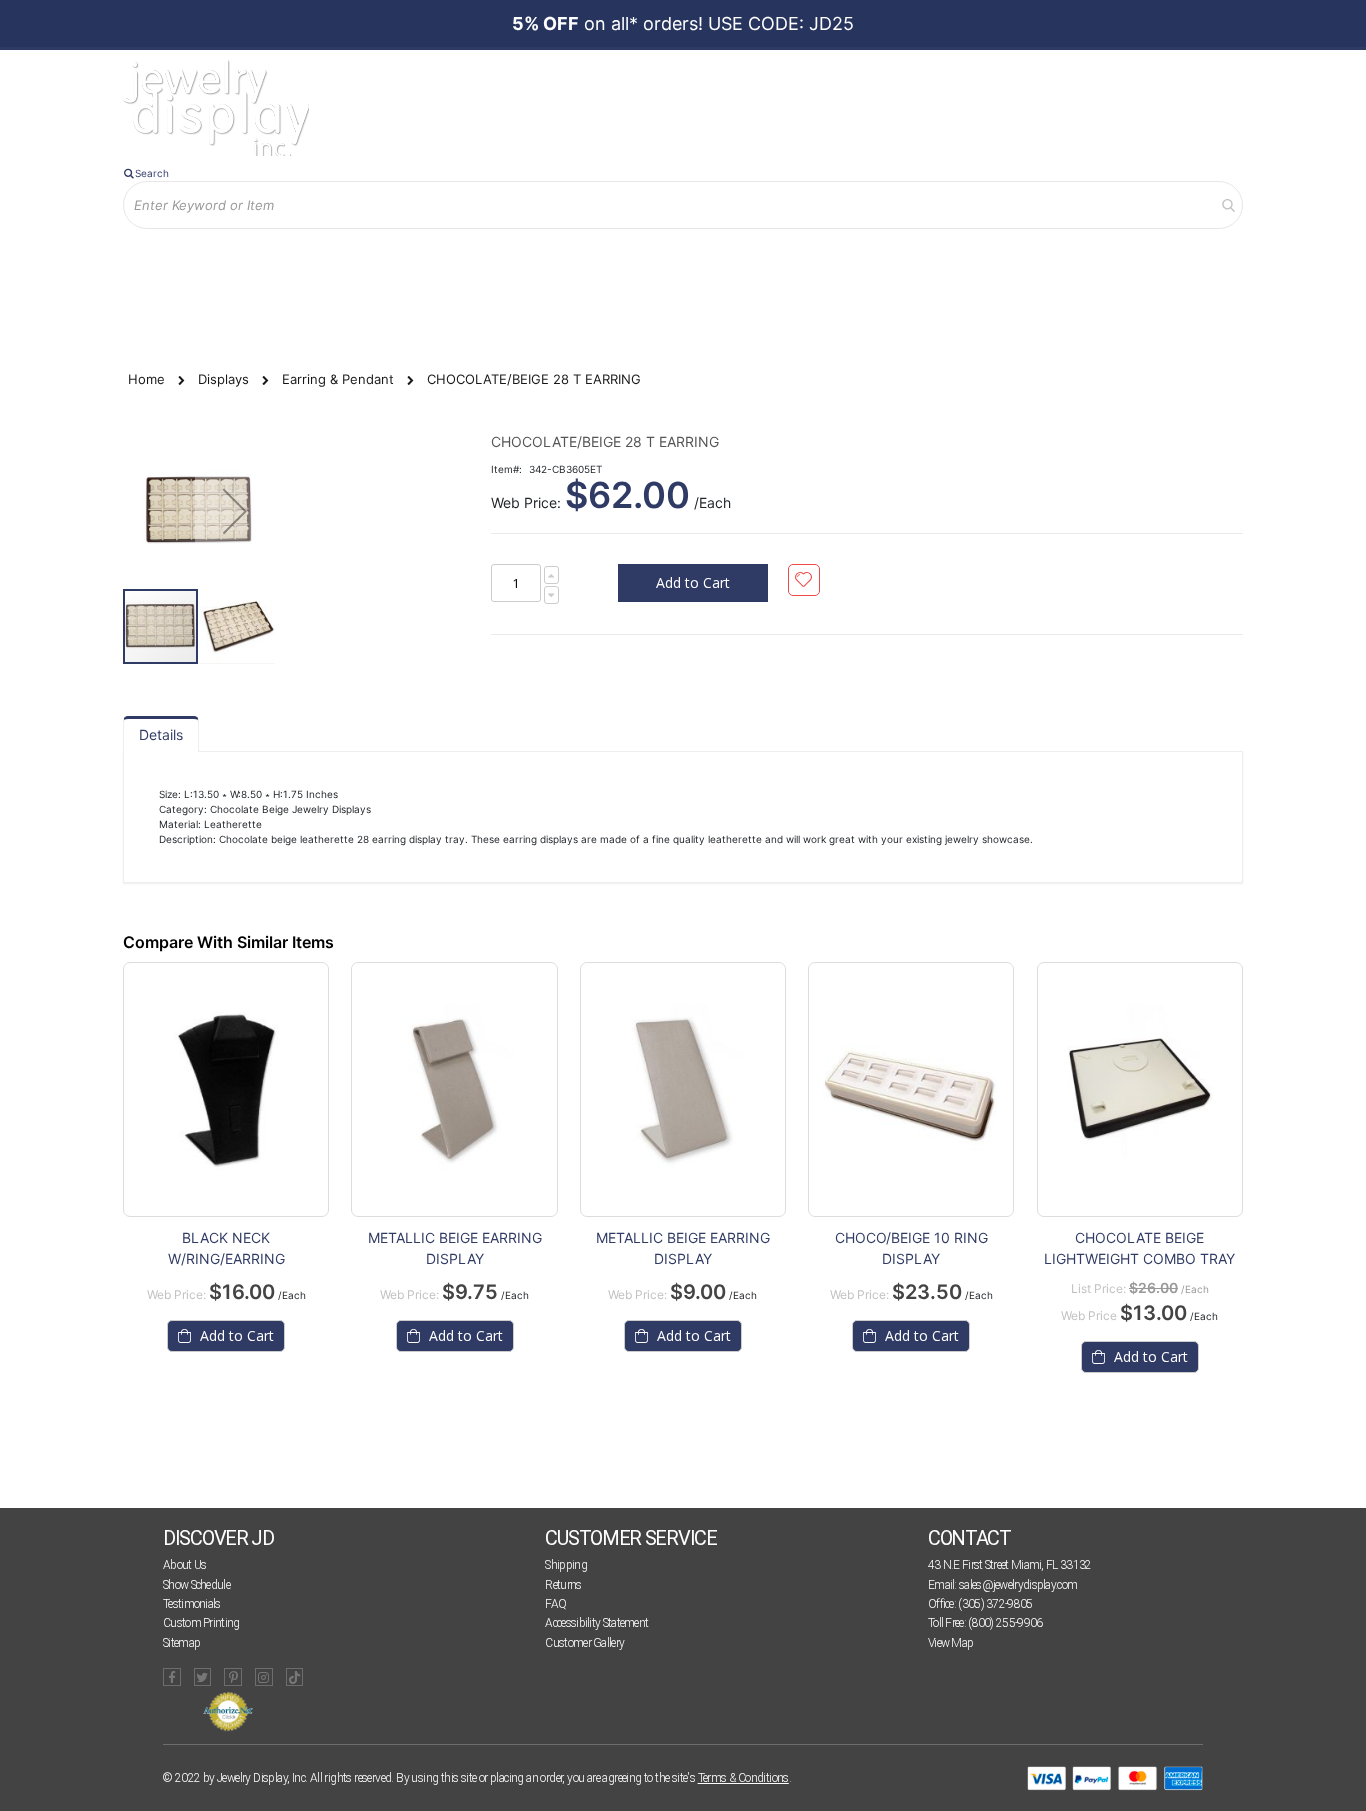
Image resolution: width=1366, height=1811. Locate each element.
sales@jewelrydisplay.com (1018, 1585)
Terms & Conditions (743, 1778)
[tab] (161, 734)
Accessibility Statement (596, 1623)
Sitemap (181, 1643)
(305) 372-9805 (995, 1604)
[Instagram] (264, 1677)
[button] (235, 511)
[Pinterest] (233, 1677)
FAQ (555, 1604)
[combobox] (683, 205)
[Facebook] (172, 1677)
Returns (563, 1585)
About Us (184, 1565)
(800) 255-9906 (1005, 1623)
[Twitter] (203, 1677)
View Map (950, 1643)
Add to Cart (235, 1335)
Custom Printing (201, 1623)
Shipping (565, 1565)
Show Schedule (196, 1585)
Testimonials (192, 1604)
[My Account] (332, 261)
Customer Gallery (584, 1643)
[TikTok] (295, 1677)
